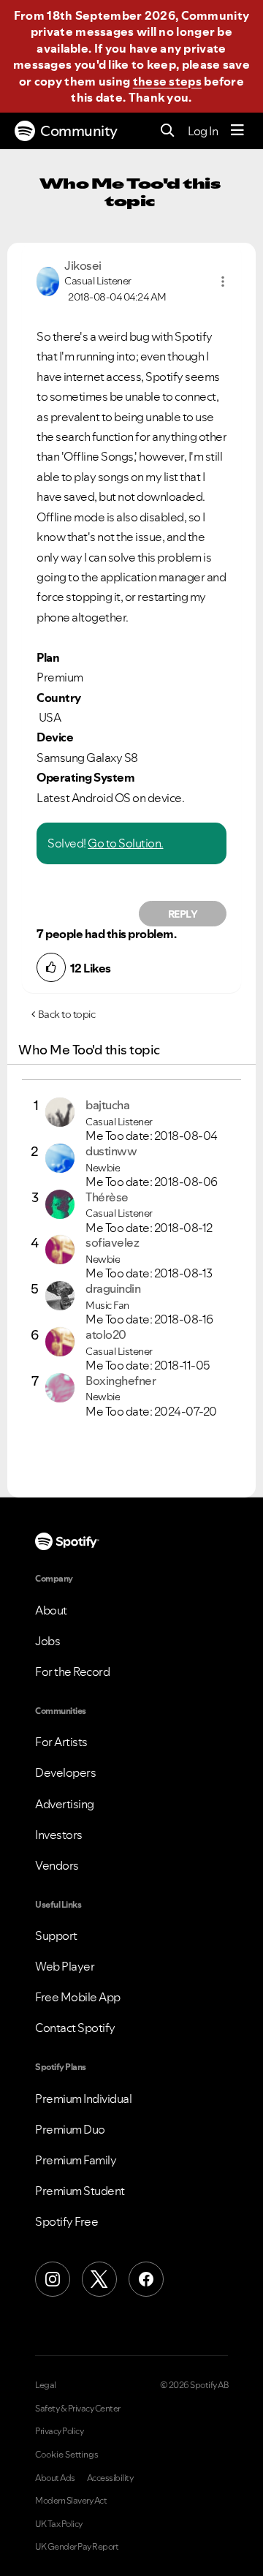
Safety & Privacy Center (78, 2409)
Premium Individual (83, 2099)
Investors (59, 1835)
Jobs (47, 1641)
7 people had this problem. (106, 934)
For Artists (61, 1742)
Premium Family (76, 2160)
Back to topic (67, 1014)
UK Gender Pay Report (77, 2547)
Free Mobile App (78, 1997)
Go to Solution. (126, 843)
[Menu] (237, 131)
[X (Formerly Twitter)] (99, 2279)
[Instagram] (53, 2279)
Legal (46, 2385)
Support (56, 1935)
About (51, 1610)
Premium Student (80, 2191)
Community (79, 131)
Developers (65, 1772)
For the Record (72, 1672)
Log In (203, 131)
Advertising (65, 1804)
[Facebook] (146, 2279)
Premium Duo (70, 2129)
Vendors (57, 1865)
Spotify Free (66, 2221)
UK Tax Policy (59, 2524)
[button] (223, 282)
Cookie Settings (67, 2455)
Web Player (65, 1966)
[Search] (168, 131)
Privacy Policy (59, 2431)
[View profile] (48, 280)
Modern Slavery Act (71, 2501)
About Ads (55, 2478)
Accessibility (110, 2478)
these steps (167, 81)
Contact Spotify (75, 2028)
